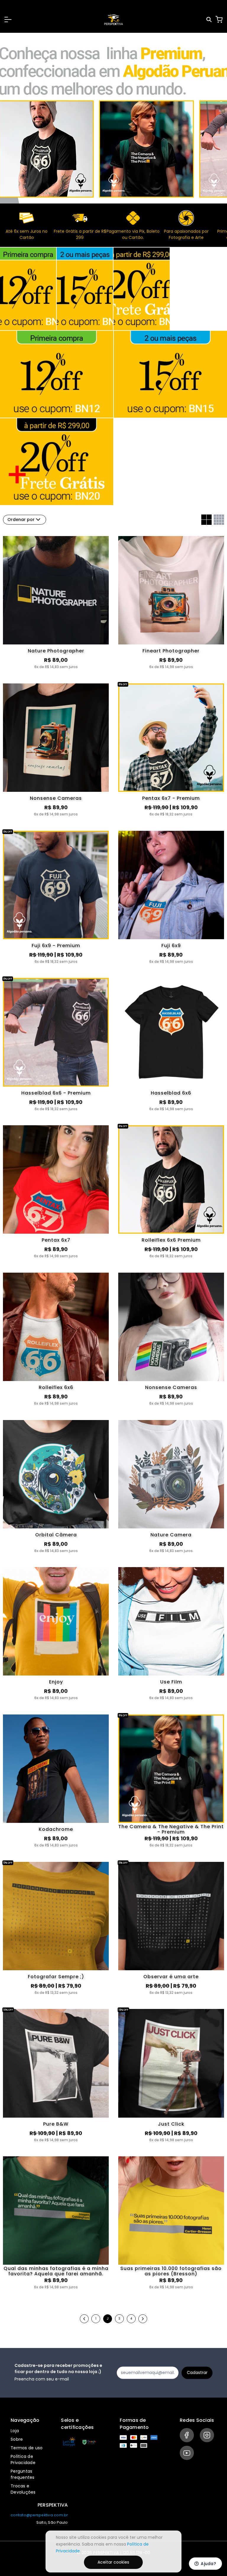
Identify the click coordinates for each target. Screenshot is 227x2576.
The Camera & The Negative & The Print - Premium (171, 1829)
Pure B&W (56, 2124)
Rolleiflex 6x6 (56, 1387)
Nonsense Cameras (56, 798)
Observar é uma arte (171, 1977)
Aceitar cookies (113, 2562)
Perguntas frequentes (23, 2474)
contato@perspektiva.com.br (39, 2515)
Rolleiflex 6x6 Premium (171, 1240)
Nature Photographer (56, 651)
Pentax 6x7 (56, 1240)
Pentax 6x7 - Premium (171, 798)
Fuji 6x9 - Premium (56, 946)
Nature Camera (171, 1535)
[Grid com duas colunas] (206, 520)
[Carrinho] (219, 19)
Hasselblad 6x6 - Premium (56, 1093)
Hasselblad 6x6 (171, 1093)
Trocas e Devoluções (23, 2489)
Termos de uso (27, 2448)
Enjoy (56, 1682)
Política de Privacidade (23, 2459)
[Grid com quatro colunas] (219, 520)
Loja (15, 2431)
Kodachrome (56, 1829)
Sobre (17, 2439)
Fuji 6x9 (171, 946)
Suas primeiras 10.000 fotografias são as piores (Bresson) (171, 2271)
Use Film (171, 1682)
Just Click (171, 2124)
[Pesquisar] (209, 20)
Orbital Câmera (56, 1535)
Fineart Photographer (171, 651)
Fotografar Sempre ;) (56, 1977)
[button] (8, 19)
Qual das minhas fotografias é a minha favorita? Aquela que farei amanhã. (56, 2271)
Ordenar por (21, 520)
